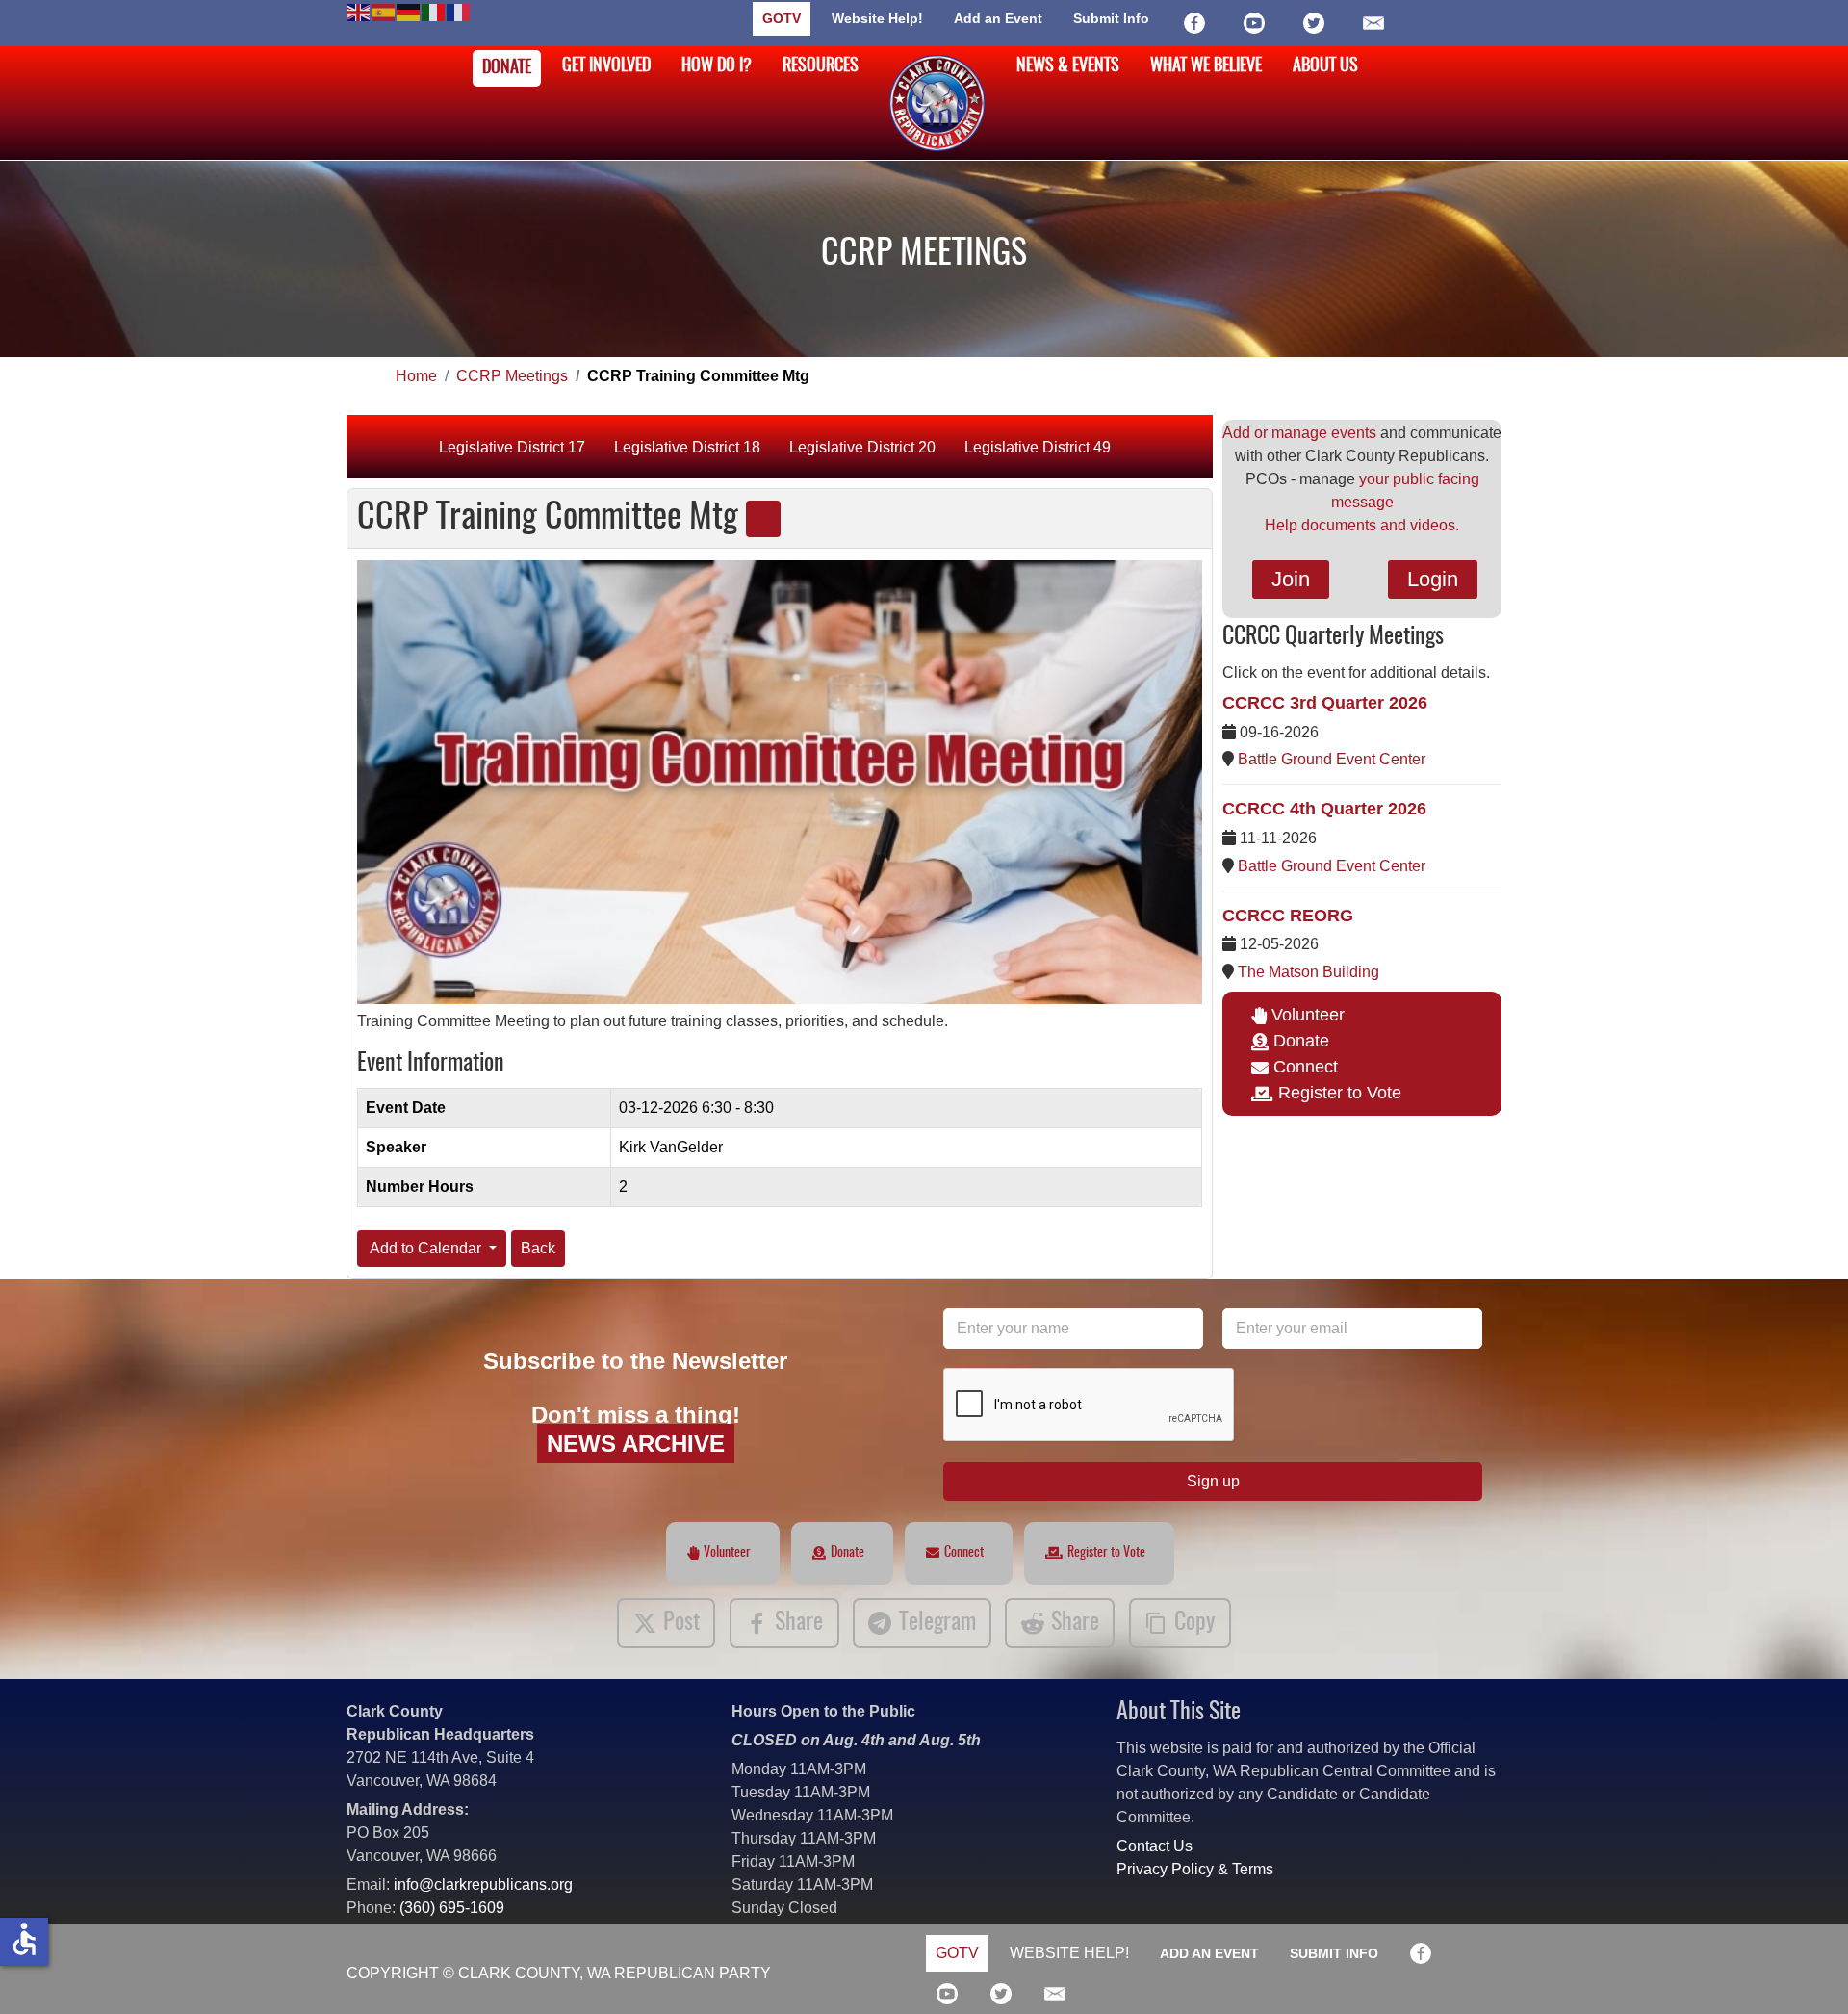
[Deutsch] (409, 11)
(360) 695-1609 (452, 1908)
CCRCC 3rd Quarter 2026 (1325, 703)
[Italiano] (434, 11)
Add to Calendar (426, 1248)
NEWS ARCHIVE (636, 1444)
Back (538, 1248)
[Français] (459, 11)
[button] (1805, 1971)
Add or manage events (1299, 433)
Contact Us (1155, 1846)
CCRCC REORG (1288, 916)
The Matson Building (1309, 972)
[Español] (384, 11)
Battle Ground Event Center (1332, 759)
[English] (359, 11)
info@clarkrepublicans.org (483, 1885)
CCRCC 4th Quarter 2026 (1324, 809)
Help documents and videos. (1362, 525)
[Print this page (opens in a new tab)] (763, 519)
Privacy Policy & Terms (1195, 1869)
